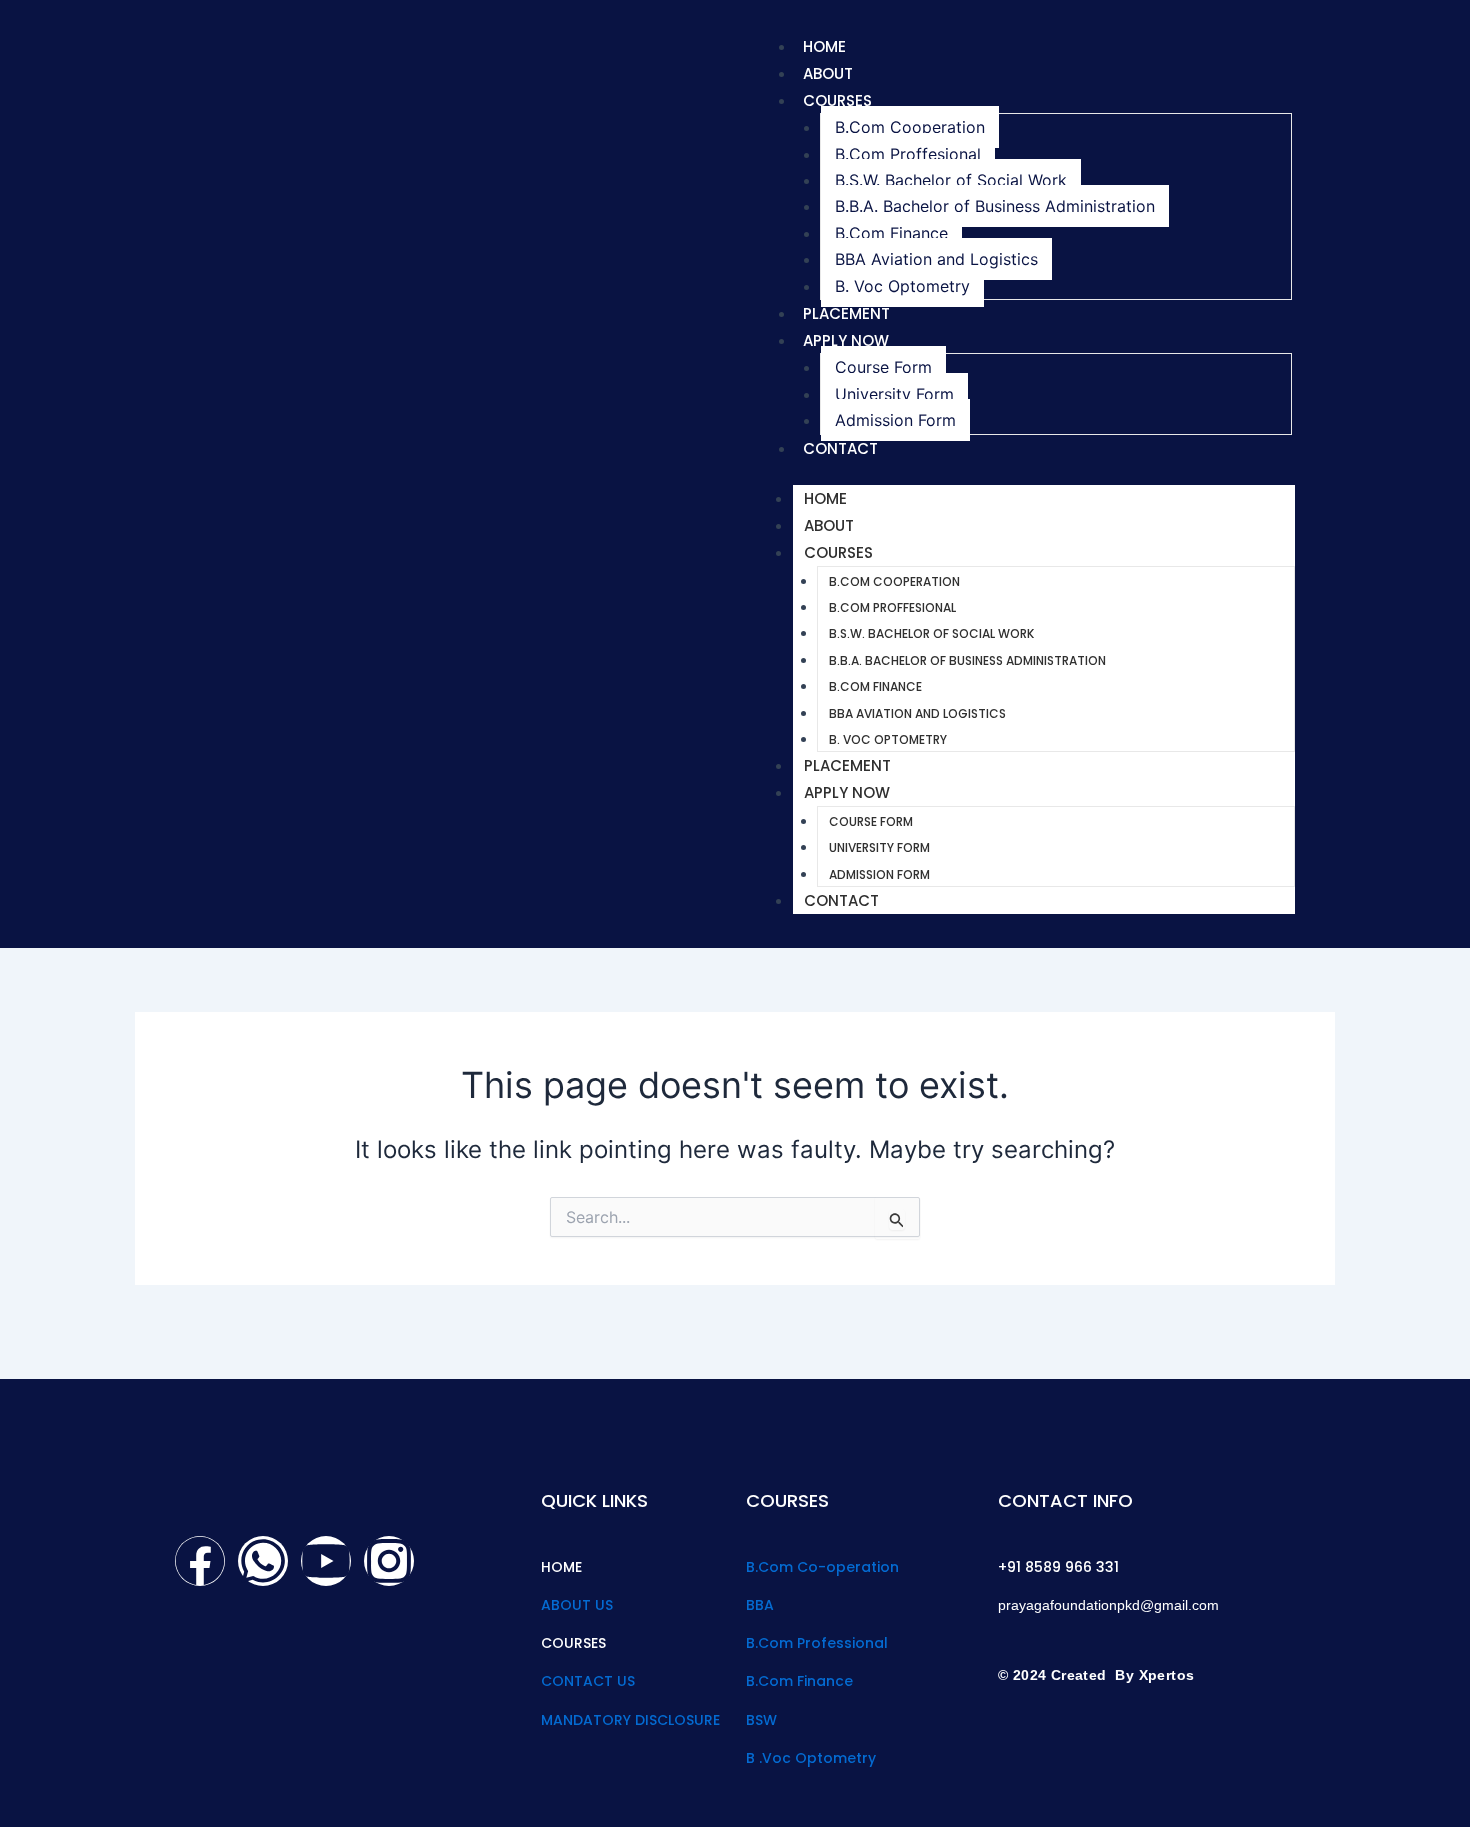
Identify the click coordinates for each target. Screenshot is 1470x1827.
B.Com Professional (817, 1643)
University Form (894, 394)
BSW (761, 1720)
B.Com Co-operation (822, 1567)
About (828, 73)
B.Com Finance (891, 233)
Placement (846, 313)
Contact (840, 448)
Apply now (846, 340)
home (824, 46)
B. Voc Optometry (902, 286)
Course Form (883, 367)
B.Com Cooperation (910, 127)
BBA (760, 1605)
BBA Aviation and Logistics (936, 259)
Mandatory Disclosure (630, 1720)
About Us (577, 1605)
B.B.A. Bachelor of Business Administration (995, 206)
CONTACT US (588, 1681)
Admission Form (895, 420)
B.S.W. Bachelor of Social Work (951, 180)
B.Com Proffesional (908, 154)
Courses (837, 100)
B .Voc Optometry (811, 1758)
